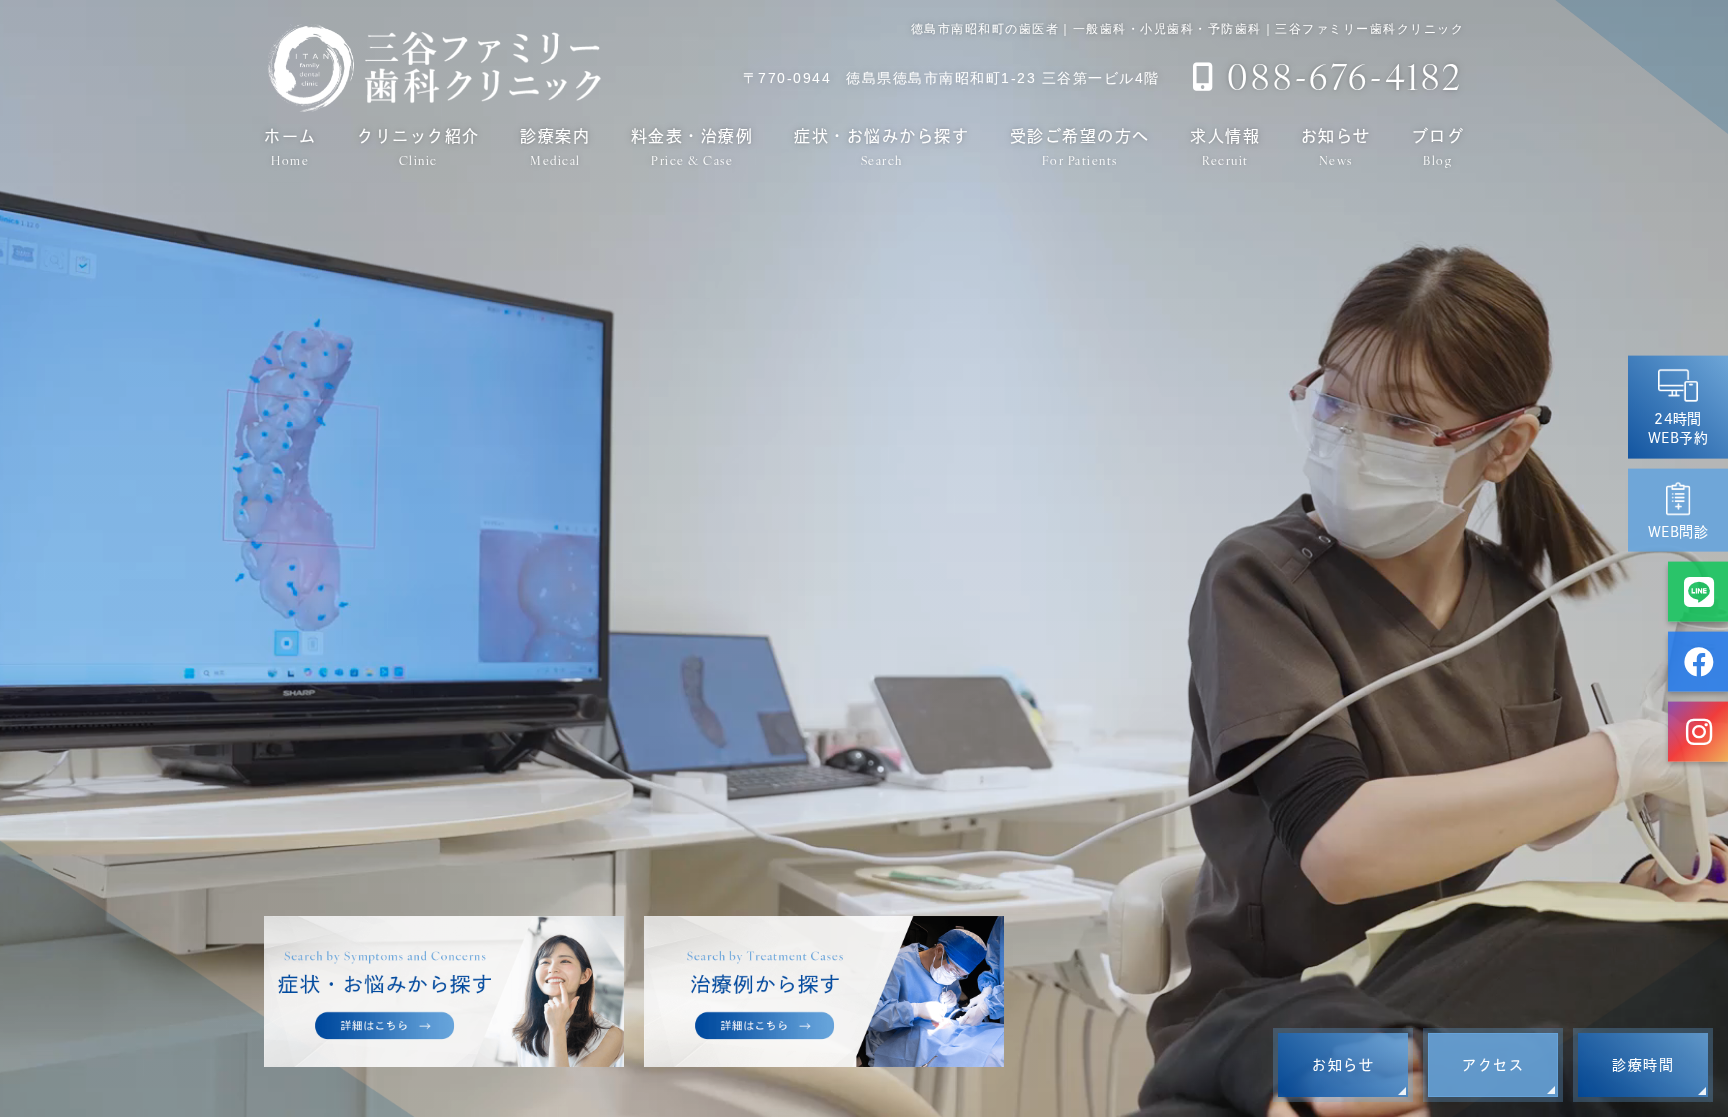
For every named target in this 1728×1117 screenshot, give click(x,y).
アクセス (1493, 1065)
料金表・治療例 (692, 147)
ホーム (290, 147)
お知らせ (1336, 147)
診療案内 (555, 147)
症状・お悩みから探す (881, 147)
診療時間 (1643, 1065)
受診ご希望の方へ (1080, 147)
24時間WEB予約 (1678, 428)
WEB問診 (1678, 531)
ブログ (1438, 147)
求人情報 (1225, 147)
